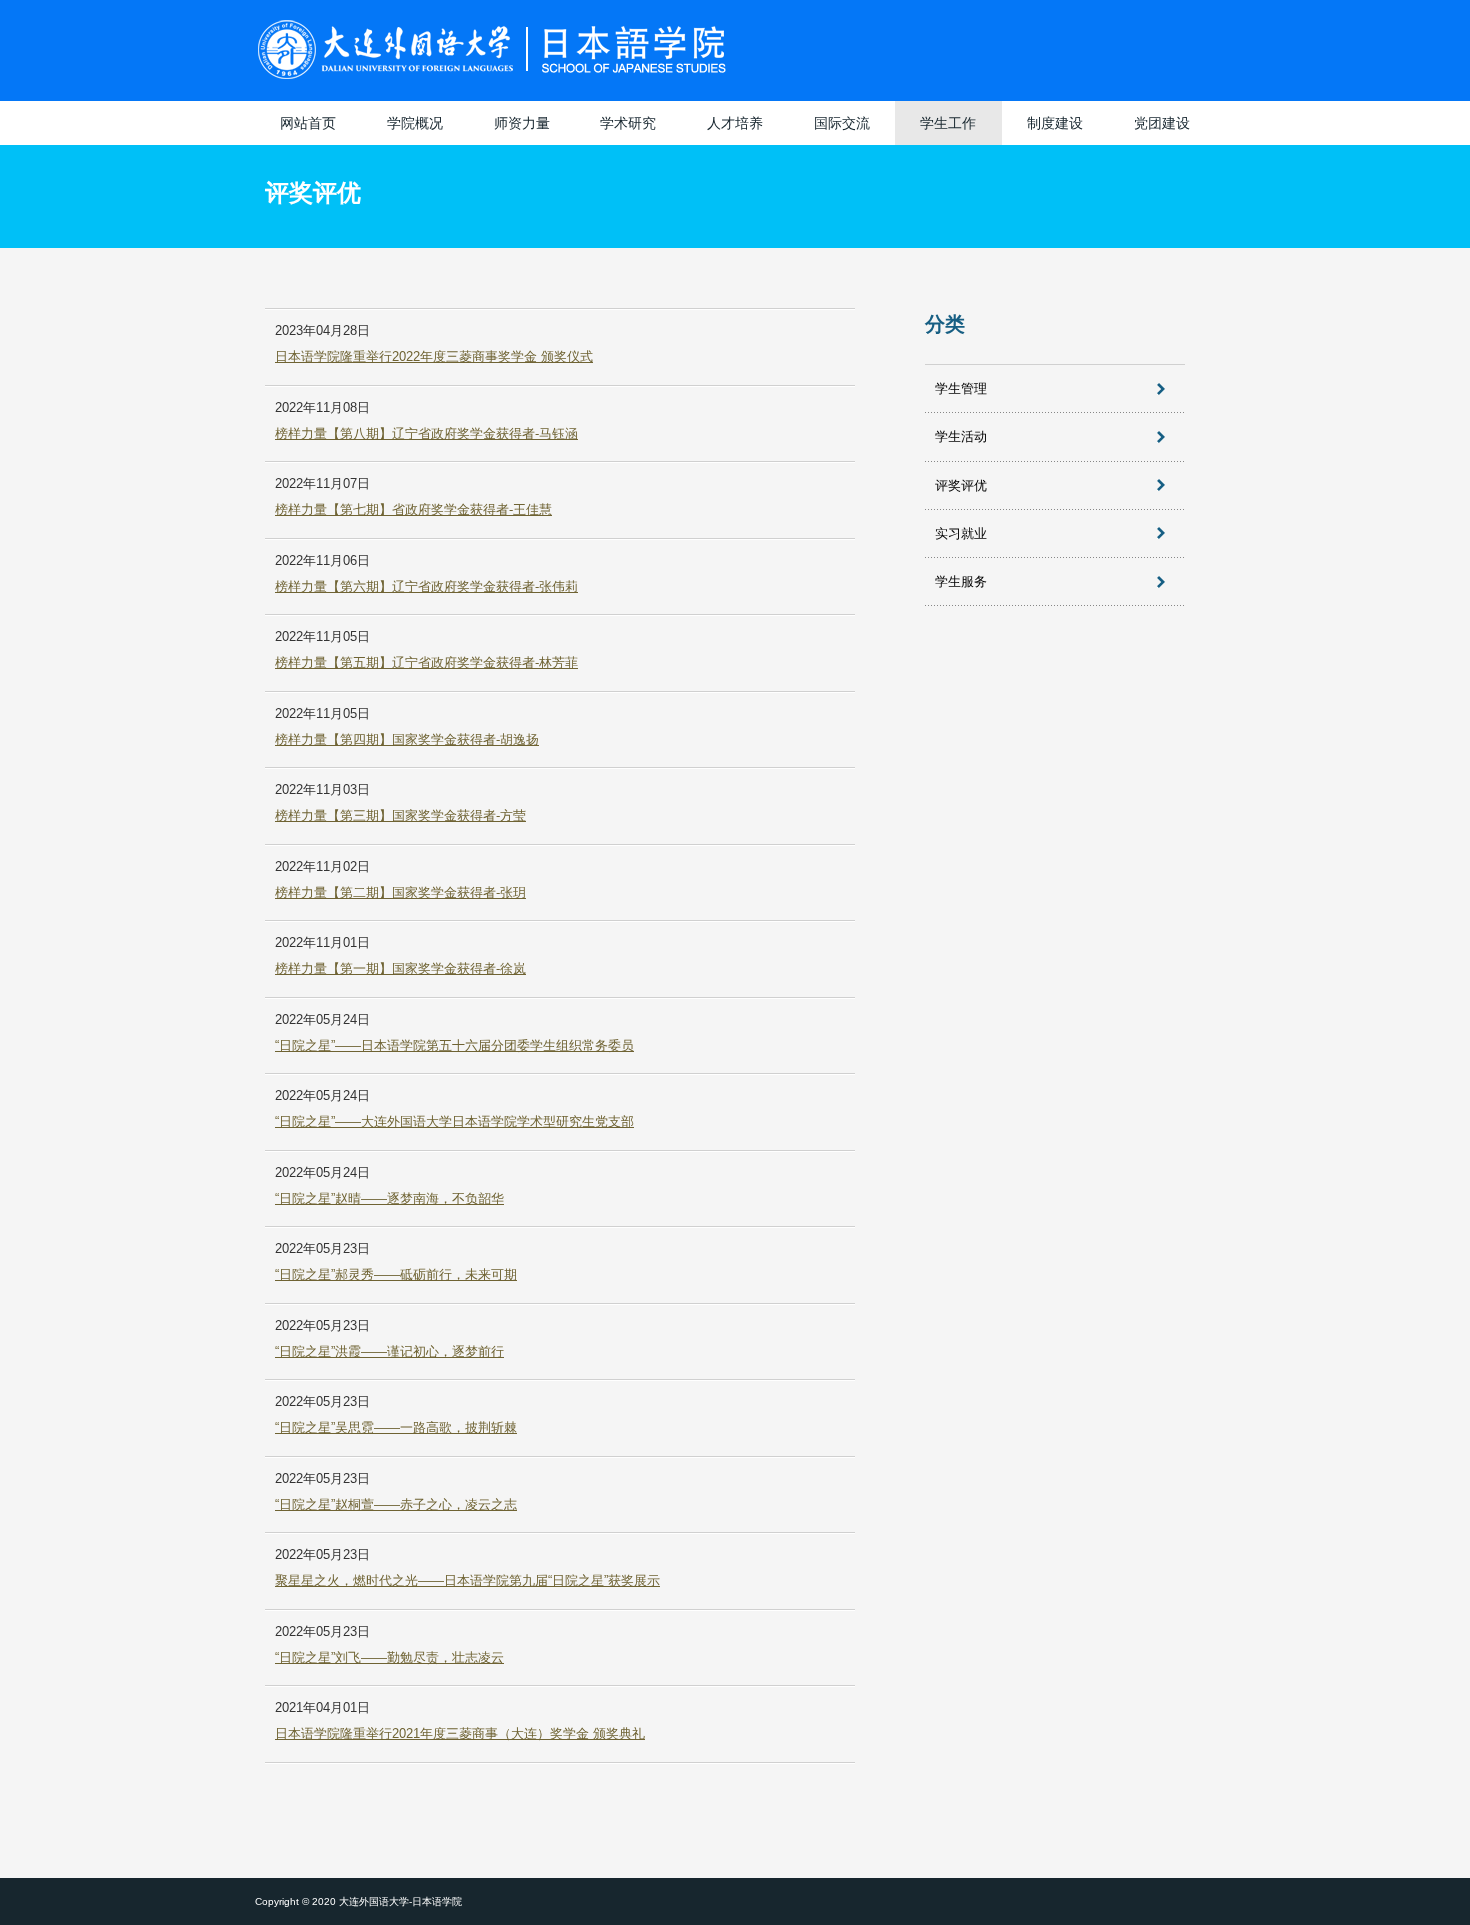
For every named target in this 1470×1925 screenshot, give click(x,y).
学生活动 (961, 436)
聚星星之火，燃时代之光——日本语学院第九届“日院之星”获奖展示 (467, 1580)
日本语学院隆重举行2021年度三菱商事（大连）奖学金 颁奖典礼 (460, 1733)
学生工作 (948, 123)
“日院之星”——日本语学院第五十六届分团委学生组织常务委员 (454, 1045)
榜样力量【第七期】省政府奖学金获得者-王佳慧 (413, 509)
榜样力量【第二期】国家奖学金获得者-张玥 (400, 892)
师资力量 (522, 123)
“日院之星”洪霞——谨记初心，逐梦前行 (389, 1351)
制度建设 (1055, 123)
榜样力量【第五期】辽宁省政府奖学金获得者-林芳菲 (426, 662)
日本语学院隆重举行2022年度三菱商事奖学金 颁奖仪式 (434, 356)
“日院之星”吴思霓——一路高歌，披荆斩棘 (396, 1427)
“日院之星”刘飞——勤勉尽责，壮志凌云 (389, 1657)
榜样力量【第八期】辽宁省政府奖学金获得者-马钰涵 (426, 433)
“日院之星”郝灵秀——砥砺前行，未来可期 (396, 1274)
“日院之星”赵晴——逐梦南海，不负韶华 (389, 1198)
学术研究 (628, 123)
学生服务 (961, 581)
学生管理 (961, 388)
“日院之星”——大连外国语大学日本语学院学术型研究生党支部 (454, 1121)
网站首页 (308, 123)
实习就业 (961, 533)
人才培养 (735, 123)
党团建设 (1162, 123)
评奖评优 (961, 485)
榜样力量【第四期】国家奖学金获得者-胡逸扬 (407, 739)
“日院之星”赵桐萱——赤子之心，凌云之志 (396, 1504)
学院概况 (415, 123)
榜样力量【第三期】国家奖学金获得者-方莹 (400, 815)
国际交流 (842, 123)
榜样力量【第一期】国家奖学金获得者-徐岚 (400, 968)
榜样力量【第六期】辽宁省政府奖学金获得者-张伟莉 (426, 586)
